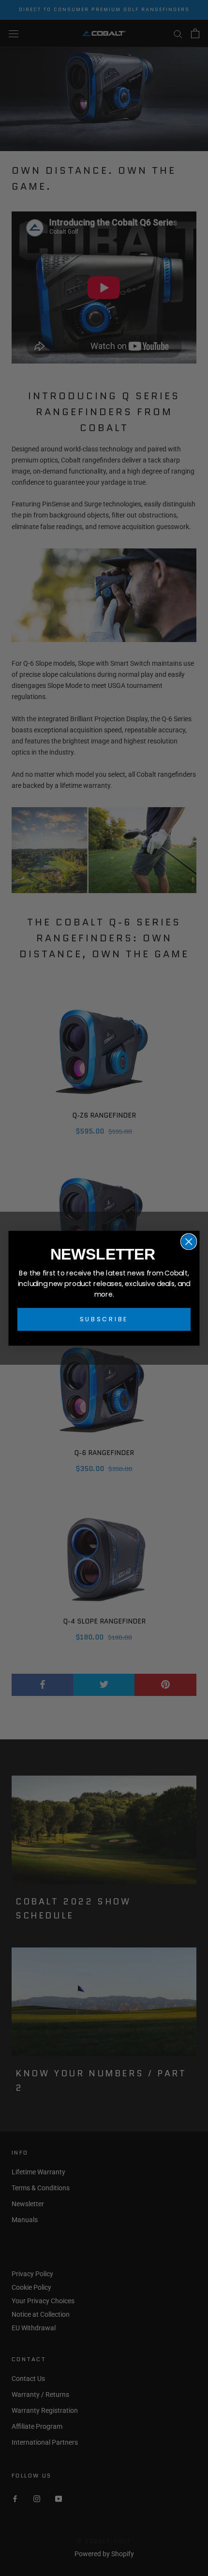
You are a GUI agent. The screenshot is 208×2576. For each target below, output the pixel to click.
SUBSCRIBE (104, 1319)
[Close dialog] (189, 1241)
